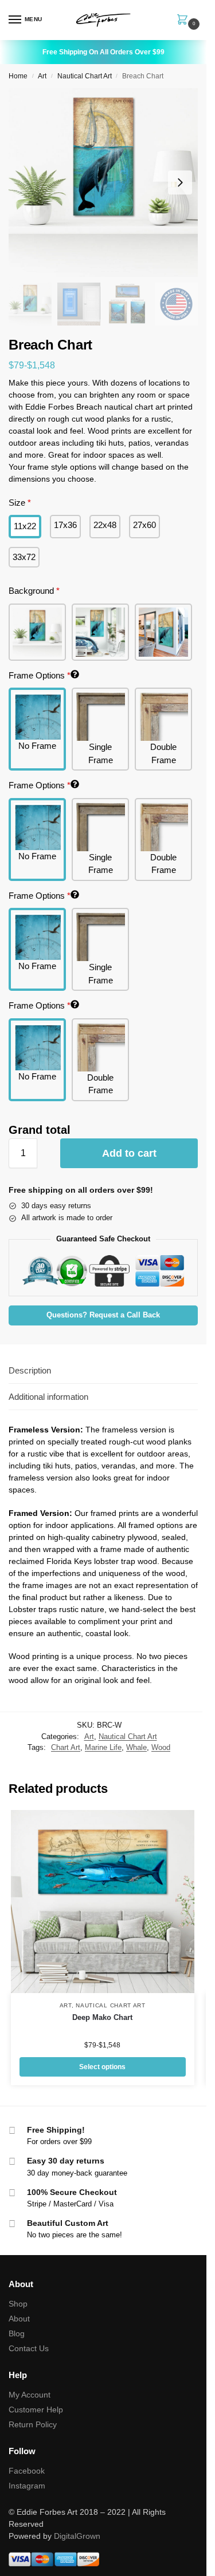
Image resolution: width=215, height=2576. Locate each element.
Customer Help (36, 2410)
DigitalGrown (77, 2536)
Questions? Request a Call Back (103, 1315)
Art (42, 76)
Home (18, 76)
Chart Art (66, 1747)
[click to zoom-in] (103, 182)
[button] (185, 21)
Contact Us (29, 2348)
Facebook (27, 2471)
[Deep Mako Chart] (103, 1902)
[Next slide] (180, 182)
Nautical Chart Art (85, 76)
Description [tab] (30, 1370)
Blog (17, 2333)
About (19, 2319)
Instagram (27, 2486)
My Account (30, 2395)
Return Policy (33, 2424)
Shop (18, 2304)
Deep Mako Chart (102, 2017)
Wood (161, 1747)
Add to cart (129, 1153)
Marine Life (103, 1747)
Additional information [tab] (48, 1397)
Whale (136, 1747)
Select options (102, 2067)
